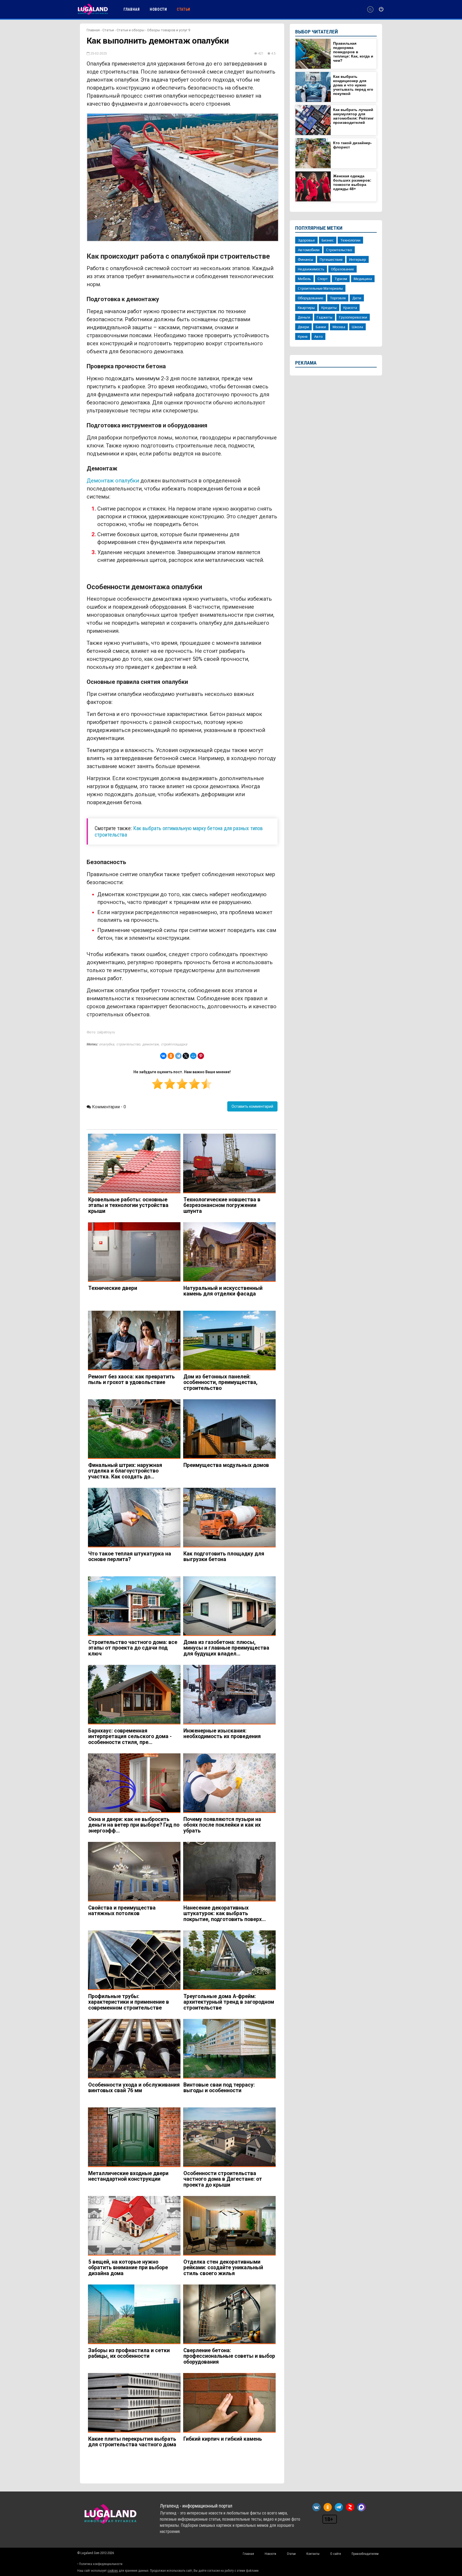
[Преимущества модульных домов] (229, 1429)
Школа (357, 327)
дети (357, 298)
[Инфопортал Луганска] (93, 14)
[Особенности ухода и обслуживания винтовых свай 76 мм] (134, 2049)
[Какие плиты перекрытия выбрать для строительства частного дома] (134, 2403)
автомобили (309, 250)
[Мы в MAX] (361, 2507)
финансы (305, 259)
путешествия (331, 259)
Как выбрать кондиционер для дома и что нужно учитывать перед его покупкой (353, 85)
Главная (93, 30)
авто (318, 336)
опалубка (107, 1044)
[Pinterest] (201, 1056)
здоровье (306, 240)
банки (321, 327)
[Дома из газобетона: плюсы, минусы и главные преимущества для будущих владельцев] (229, 1606)
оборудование (311, 298)
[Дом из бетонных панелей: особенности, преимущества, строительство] (229, 1341)
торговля (338, 298)
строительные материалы (320, 288)
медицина (363, 279)
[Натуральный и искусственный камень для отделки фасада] (229, 1252)
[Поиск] (370, 9)
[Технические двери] (134, 1252)
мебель (304, 279)
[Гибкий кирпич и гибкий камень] (229, 2403)
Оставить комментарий (252, 1106)
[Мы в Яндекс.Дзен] (350, 2507)
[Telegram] (178, 1056)
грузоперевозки (353, 317)
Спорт (323, 279)
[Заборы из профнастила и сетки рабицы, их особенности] (134, 2314)
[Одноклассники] (171, 1056)
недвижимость (311, 269)
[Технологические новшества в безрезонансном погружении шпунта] (229, 1164)
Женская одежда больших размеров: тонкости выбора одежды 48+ (352, 182)
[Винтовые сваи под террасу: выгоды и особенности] (229, 2049)
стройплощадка (174, 1044)
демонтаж (151, 1044)
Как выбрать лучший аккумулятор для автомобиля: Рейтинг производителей (353, 116)
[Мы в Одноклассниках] (328, 2507)
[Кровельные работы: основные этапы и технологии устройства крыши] (134, 1164)
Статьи (108, 30)
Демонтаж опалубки (113, 481)
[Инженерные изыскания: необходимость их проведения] (229, 1695)
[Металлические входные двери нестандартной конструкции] (134, 2137)
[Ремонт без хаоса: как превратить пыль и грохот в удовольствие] (134, 1341)
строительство (128, 1044)
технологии (350, 240)
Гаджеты (325, 317)
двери (303, 327)
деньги (304, 317)
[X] (186, 1056)
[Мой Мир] (193, 1056)
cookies (113, 2571)
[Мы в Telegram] (339, 2507)
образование (342, 269)
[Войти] (381, 9)
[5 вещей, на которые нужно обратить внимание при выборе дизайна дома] (134, 2226)
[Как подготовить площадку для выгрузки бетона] (229, 1518)
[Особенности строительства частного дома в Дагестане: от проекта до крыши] (229, 2137)
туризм (341, 279)
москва (339, 327)
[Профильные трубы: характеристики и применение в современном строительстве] (134, 1960)
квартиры (306, 308)
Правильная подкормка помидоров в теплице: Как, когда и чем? (353, 52)
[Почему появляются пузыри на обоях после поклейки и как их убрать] (229, 1783)
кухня (303, 336)
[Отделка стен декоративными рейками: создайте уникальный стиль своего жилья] (229, 2226)
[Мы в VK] (316, 2507)
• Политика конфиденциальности (100, 2564)
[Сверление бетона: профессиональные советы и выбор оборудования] (229, 2314)
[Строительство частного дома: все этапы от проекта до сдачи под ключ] (134, 1606)
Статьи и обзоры (130, 30)
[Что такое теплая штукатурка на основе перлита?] (134, 1518)
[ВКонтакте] (163, 1056)
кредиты (329, 308)
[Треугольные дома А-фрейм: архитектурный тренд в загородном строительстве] (229, 1960)
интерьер (358, 259)
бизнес (328, 240)
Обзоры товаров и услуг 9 (169, 30)
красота (350, 308)
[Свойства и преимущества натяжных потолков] (134, 1872)
